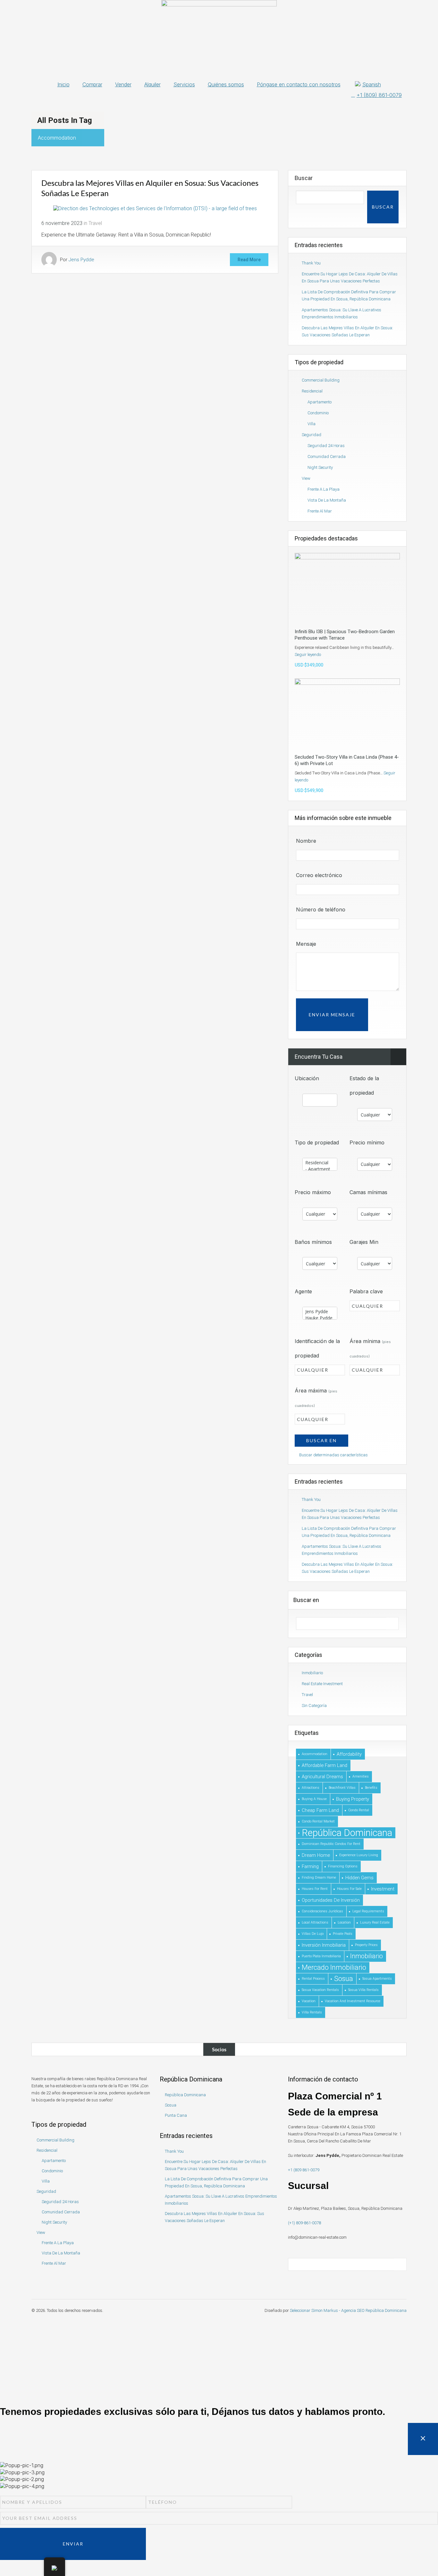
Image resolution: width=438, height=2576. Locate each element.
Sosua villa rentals (363, 1990)
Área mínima (370, 1348)
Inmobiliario (312, 1673)
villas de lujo (313, 1934)
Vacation (309, 2001)
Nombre (306, 841)
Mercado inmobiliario (334, 1967)
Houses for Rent (315, 1889)
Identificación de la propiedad (317, 1348)
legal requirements (368, 1911)
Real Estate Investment (322, 1684)
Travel (95, 223)
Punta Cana (176, 2115)
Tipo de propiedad (317, 1142)
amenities (361, 1776)
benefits (371, 1788)
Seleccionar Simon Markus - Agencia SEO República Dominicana (348, 2310)
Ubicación (307, 1078)
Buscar (304, 178)
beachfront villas (342, 1788)
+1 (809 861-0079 (304, 2170)
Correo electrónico (319, 875)
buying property (353, 1799)
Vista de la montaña (327, 500)
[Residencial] (320, 1163)
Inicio (63, 84)
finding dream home (319, 1878)
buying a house (314, 1799)
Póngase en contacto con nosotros (299, 84)
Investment (383, 1889)
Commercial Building (321, 380)
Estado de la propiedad (364, 1086)
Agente (303, 1291)
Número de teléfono (321, 909)
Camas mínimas (368, 1192)
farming (310, 1866)
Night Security (320, 467)
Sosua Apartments (377, 1979)
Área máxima (316, 1398)
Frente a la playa (324, 489)
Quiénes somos (226, 84)
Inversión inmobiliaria (324, 1945)
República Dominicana (347, 1833)
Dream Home (316, 1855)
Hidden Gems (359, 1878)
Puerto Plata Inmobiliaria (321, 1956)
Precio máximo (313, 1192)
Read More (249, 260)
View (306, 478)
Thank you (311, 263)
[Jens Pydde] (320, 1312)
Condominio (318, 413)
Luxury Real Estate (375, 1922)
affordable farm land (324, 1765)
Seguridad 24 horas (326, 446)
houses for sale (349, 1889)
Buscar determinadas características (333, 1455)
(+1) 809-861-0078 (304, 2223)
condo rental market (318, 1821)
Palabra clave (366, 1291)
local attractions (315, 1922)
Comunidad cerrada (327, 457)
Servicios (184, 84)
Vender (123, 84)
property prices (366, 1945)
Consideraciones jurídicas (322, 1911)
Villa (312, 424)
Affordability (349, 1754)
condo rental (359, 1810)
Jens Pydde (81, 260)
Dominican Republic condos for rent (331, 1844)
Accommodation (315, 1754)
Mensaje (306, 944)
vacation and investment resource (353, 2001)
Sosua (344, 1979)
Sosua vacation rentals (320, 1990)
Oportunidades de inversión (331, 1900)
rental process (313, 1979)
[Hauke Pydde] (320, 1318)
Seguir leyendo (308, 655)
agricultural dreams (322, 1777)
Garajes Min (364, 1242)
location (344, 1922)
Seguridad (312, 435)
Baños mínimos (313, 1242)
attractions (311, 1788)
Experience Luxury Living (359, 1855)
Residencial (312, 391)
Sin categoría (314, 1706)
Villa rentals (312, 2012)
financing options (343, 1866)
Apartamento (320, 402)
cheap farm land (320, 1810)
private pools (343, 1934)
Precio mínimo (367, 1142)
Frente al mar (320, 511)
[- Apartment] (320, 1169)
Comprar (92, 84)
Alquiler (152, 84)
